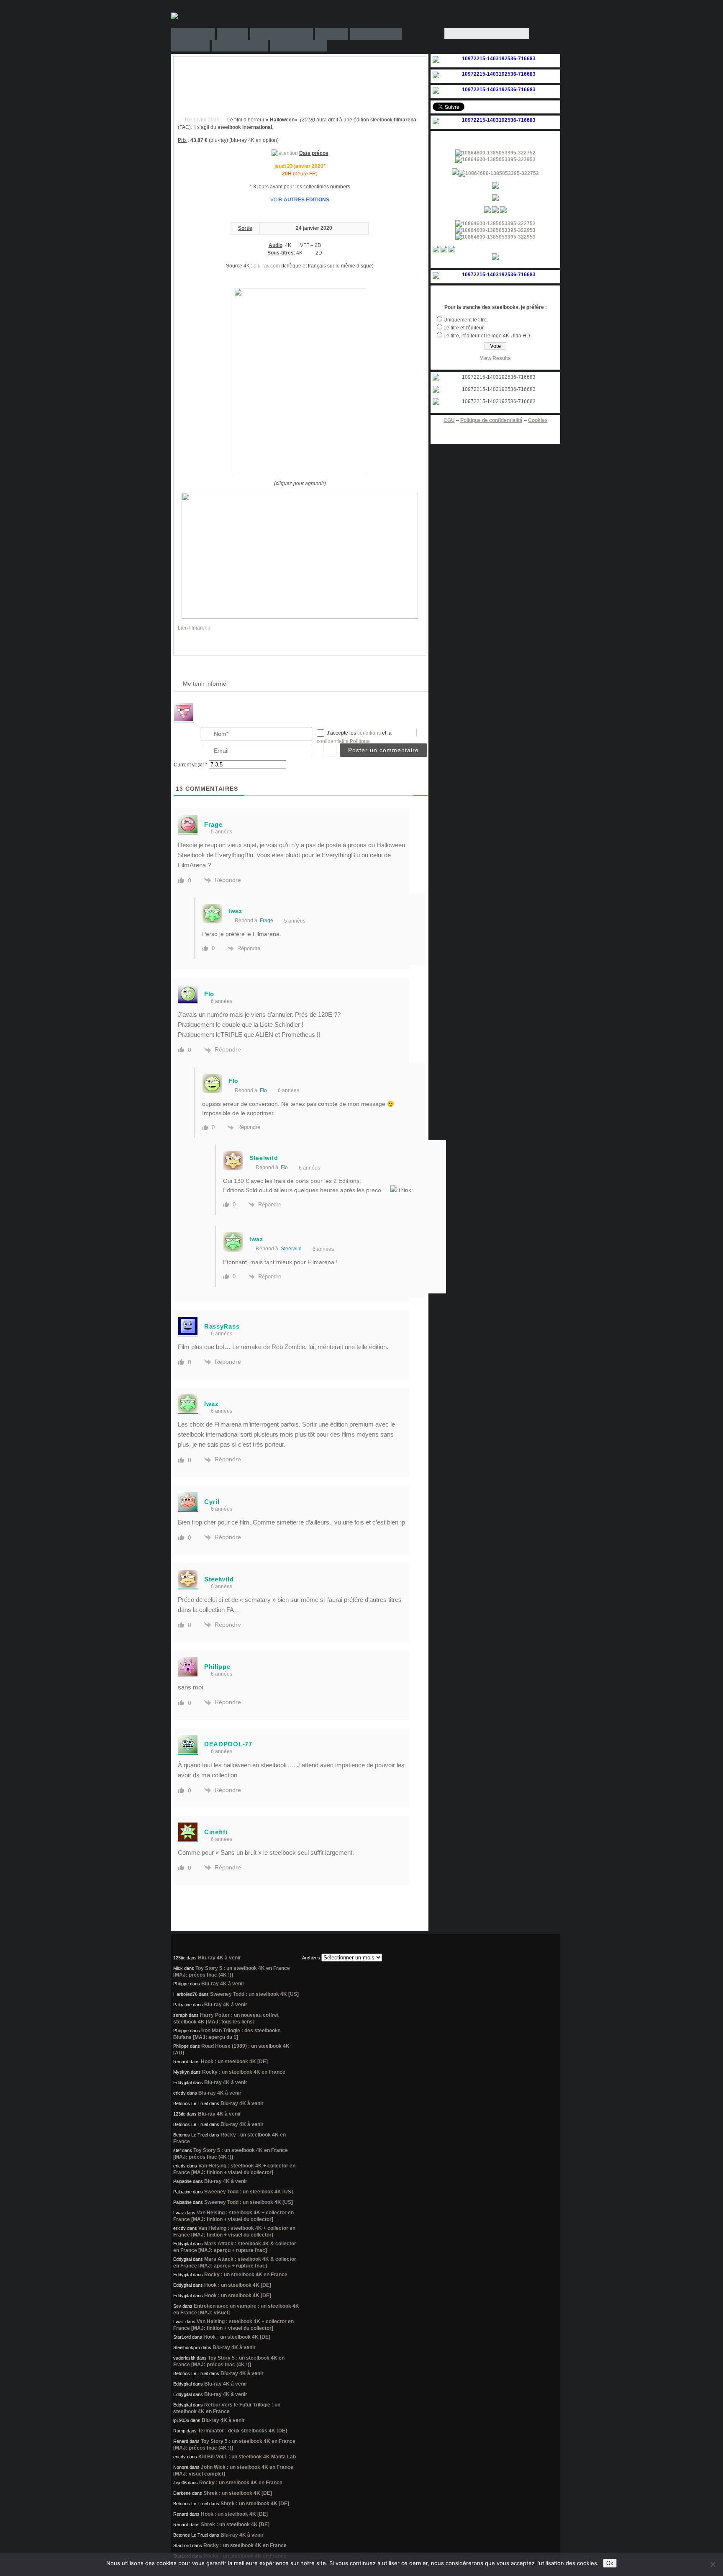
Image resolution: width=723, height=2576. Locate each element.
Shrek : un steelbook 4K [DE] (238, 2493)
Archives (311, 1958)
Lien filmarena (194, 628)
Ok (610, 2563)
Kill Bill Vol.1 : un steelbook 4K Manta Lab (247, 2457)
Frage (267, 920)
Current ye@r (191, 765)
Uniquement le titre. (466, 320)
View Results (495, 358)
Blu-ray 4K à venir (219, 1958)
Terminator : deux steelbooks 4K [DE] (242, 2431)
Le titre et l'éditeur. (464, 328)
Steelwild (291, 1249)
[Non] (713, 2564)
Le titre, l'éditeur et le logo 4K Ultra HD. (487, 336)
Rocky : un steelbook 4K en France (244, 2072)
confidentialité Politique (343, 741)
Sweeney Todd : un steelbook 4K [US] (254, 1994)
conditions (370, 733)
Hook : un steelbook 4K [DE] (234, 2062)
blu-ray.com (267, 266)
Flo (263, 1090)
